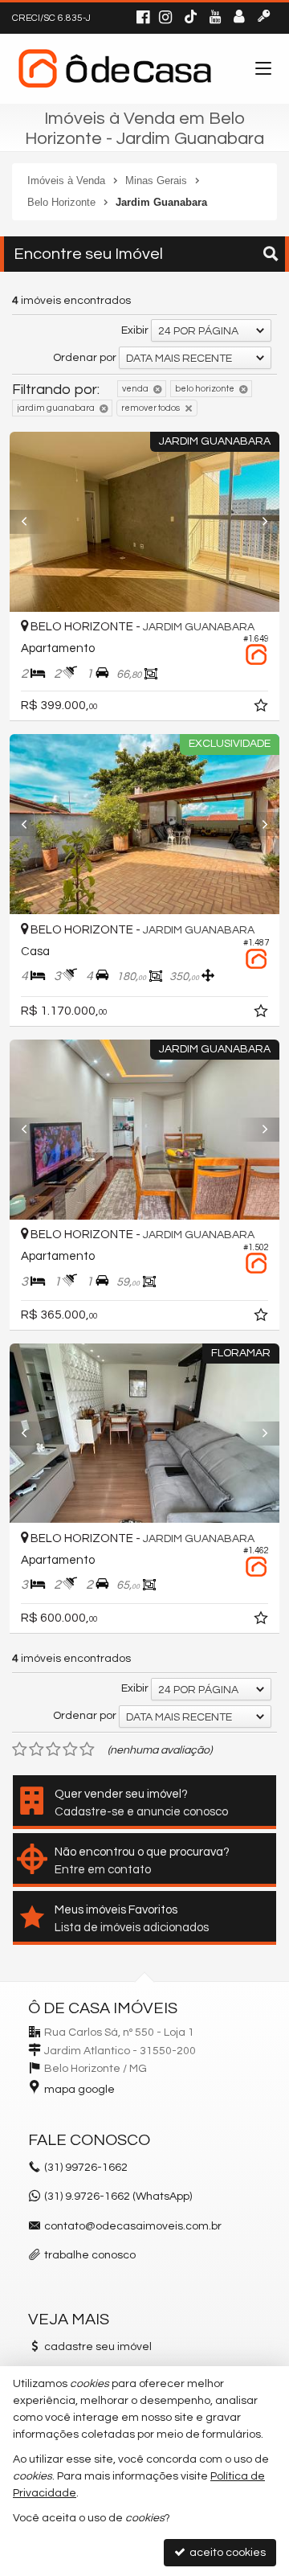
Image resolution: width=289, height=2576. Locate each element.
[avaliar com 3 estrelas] (53, 1749)
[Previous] (30, 522)
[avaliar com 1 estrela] (20, 1749)
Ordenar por (85, 358)
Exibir (135, 330)
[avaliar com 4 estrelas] (70, 1749)
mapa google (79, 2090)
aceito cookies (226, 2553)
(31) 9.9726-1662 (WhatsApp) (118, 2197)
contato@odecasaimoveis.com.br (133, 2226)
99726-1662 (86, 2168)
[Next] (259, 522)
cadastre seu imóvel (98, 2347)
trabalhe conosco (90, 2255)
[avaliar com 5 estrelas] (87, 1749)
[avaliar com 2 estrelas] (37, 1749)
